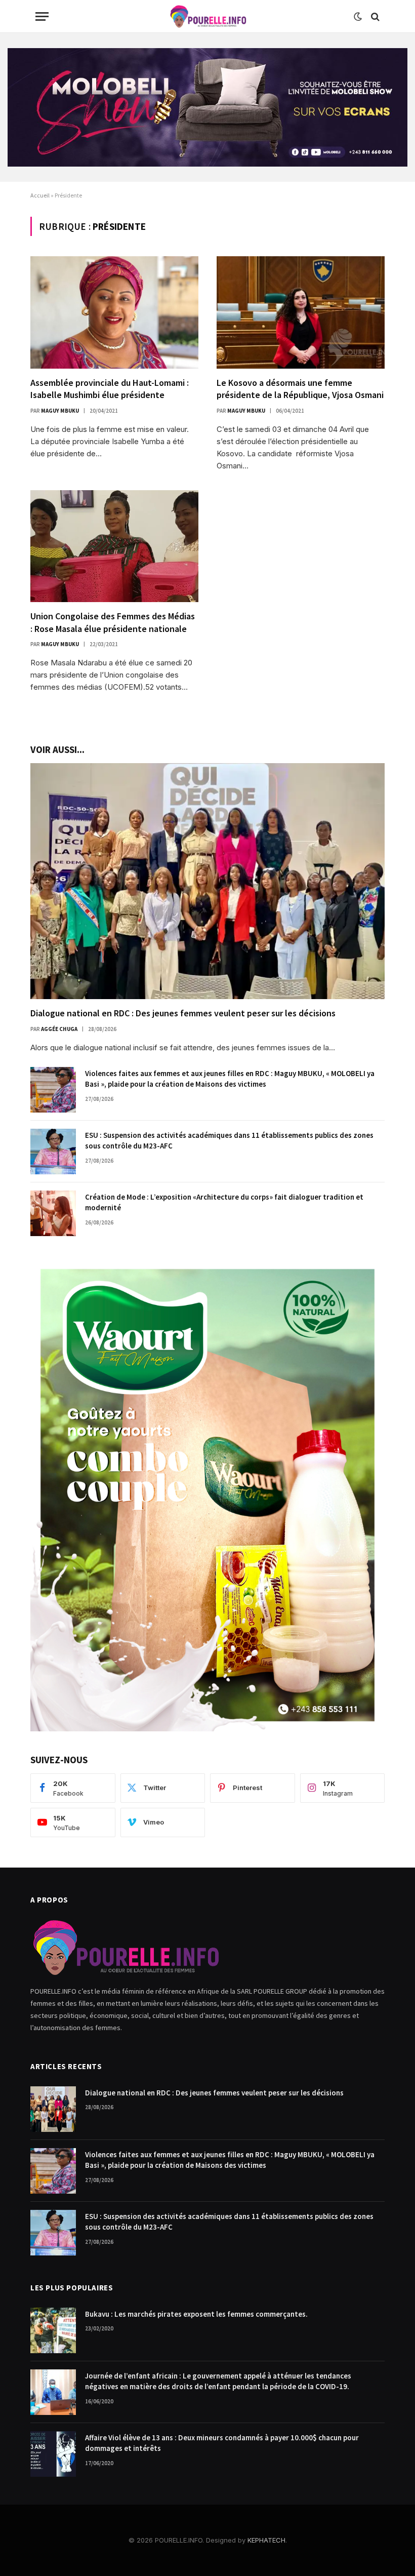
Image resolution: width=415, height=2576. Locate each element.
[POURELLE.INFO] (208, 16)
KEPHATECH (266, 2540)
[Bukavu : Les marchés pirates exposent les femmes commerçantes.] (53, 2330)
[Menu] (42, 16)
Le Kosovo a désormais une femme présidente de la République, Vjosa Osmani (300, 389)
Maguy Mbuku (60, 411)
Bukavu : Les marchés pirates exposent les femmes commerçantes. (196, 2314)
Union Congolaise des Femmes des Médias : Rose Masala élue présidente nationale (113, 622)
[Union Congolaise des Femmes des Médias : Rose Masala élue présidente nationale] (114, 546)
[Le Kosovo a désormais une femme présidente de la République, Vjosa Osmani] (301, 312)
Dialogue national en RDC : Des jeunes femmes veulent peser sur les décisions (183, 1013)
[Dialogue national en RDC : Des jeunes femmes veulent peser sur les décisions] (207, 881)
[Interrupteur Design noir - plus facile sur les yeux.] (358, 17)
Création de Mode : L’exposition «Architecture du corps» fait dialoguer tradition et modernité (224, 1202)
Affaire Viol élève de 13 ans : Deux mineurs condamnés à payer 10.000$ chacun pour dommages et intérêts (222, 2443)
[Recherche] (374, 16)
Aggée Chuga (59, 1029)
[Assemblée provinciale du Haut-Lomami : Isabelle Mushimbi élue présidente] (114, 312)
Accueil (40, 195)
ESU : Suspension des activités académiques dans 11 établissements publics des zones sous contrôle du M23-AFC (229, 1140)
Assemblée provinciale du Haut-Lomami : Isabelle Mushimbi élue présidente (110, 389)
